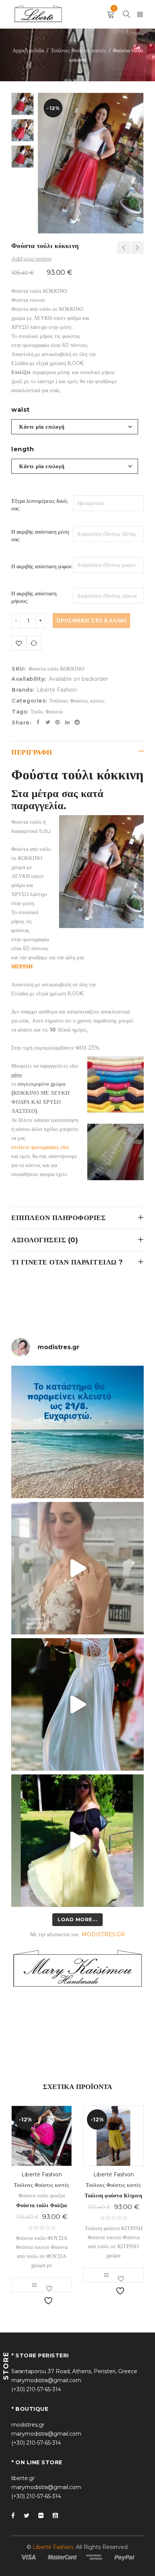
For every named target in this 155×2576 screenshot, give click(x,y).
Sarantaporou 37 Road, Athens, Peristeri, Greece (74, 2371)
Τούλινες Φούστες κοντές (78, 50)
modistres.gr (28, 2425)
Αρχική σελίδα (28, 50)
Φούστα (54, 712)
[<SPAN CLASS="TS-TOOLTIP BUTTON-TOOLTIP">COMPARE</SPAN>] (34, 643)
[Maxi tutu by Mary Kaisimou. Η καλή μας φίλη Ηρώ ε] (77, 1841)
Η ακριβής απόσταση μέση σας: (40, 536)
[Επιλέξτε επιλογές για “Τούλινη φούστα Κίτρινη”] (106, 2275)
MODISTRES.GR (103, 1934)
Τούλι (37, 712)
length (23, 449)
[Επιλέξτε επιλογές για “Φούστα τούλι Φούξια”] (34, 2285)
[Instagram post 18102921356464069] (77, 1432)
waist (21, 410)
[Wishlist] (19, 643)
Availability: (29, 679)
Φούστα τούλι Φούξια (42, 2205)
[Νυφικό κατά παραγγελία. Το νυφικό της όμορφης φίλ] (77, 1704)
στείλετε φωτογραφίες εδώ (40, 1147)
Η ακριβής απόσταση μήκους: (34, 597)
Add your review (31, 259)
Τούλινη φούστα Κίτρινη (113, 2196)
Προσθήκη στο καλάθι (92, 621)
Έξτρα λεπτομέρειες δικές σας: (40, 505)
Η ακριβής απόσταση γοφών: (42, 566)
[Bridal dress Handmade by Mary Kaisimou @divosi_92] (77, 1568)
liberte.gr (23, 2478)
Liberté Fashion (57, 690)
